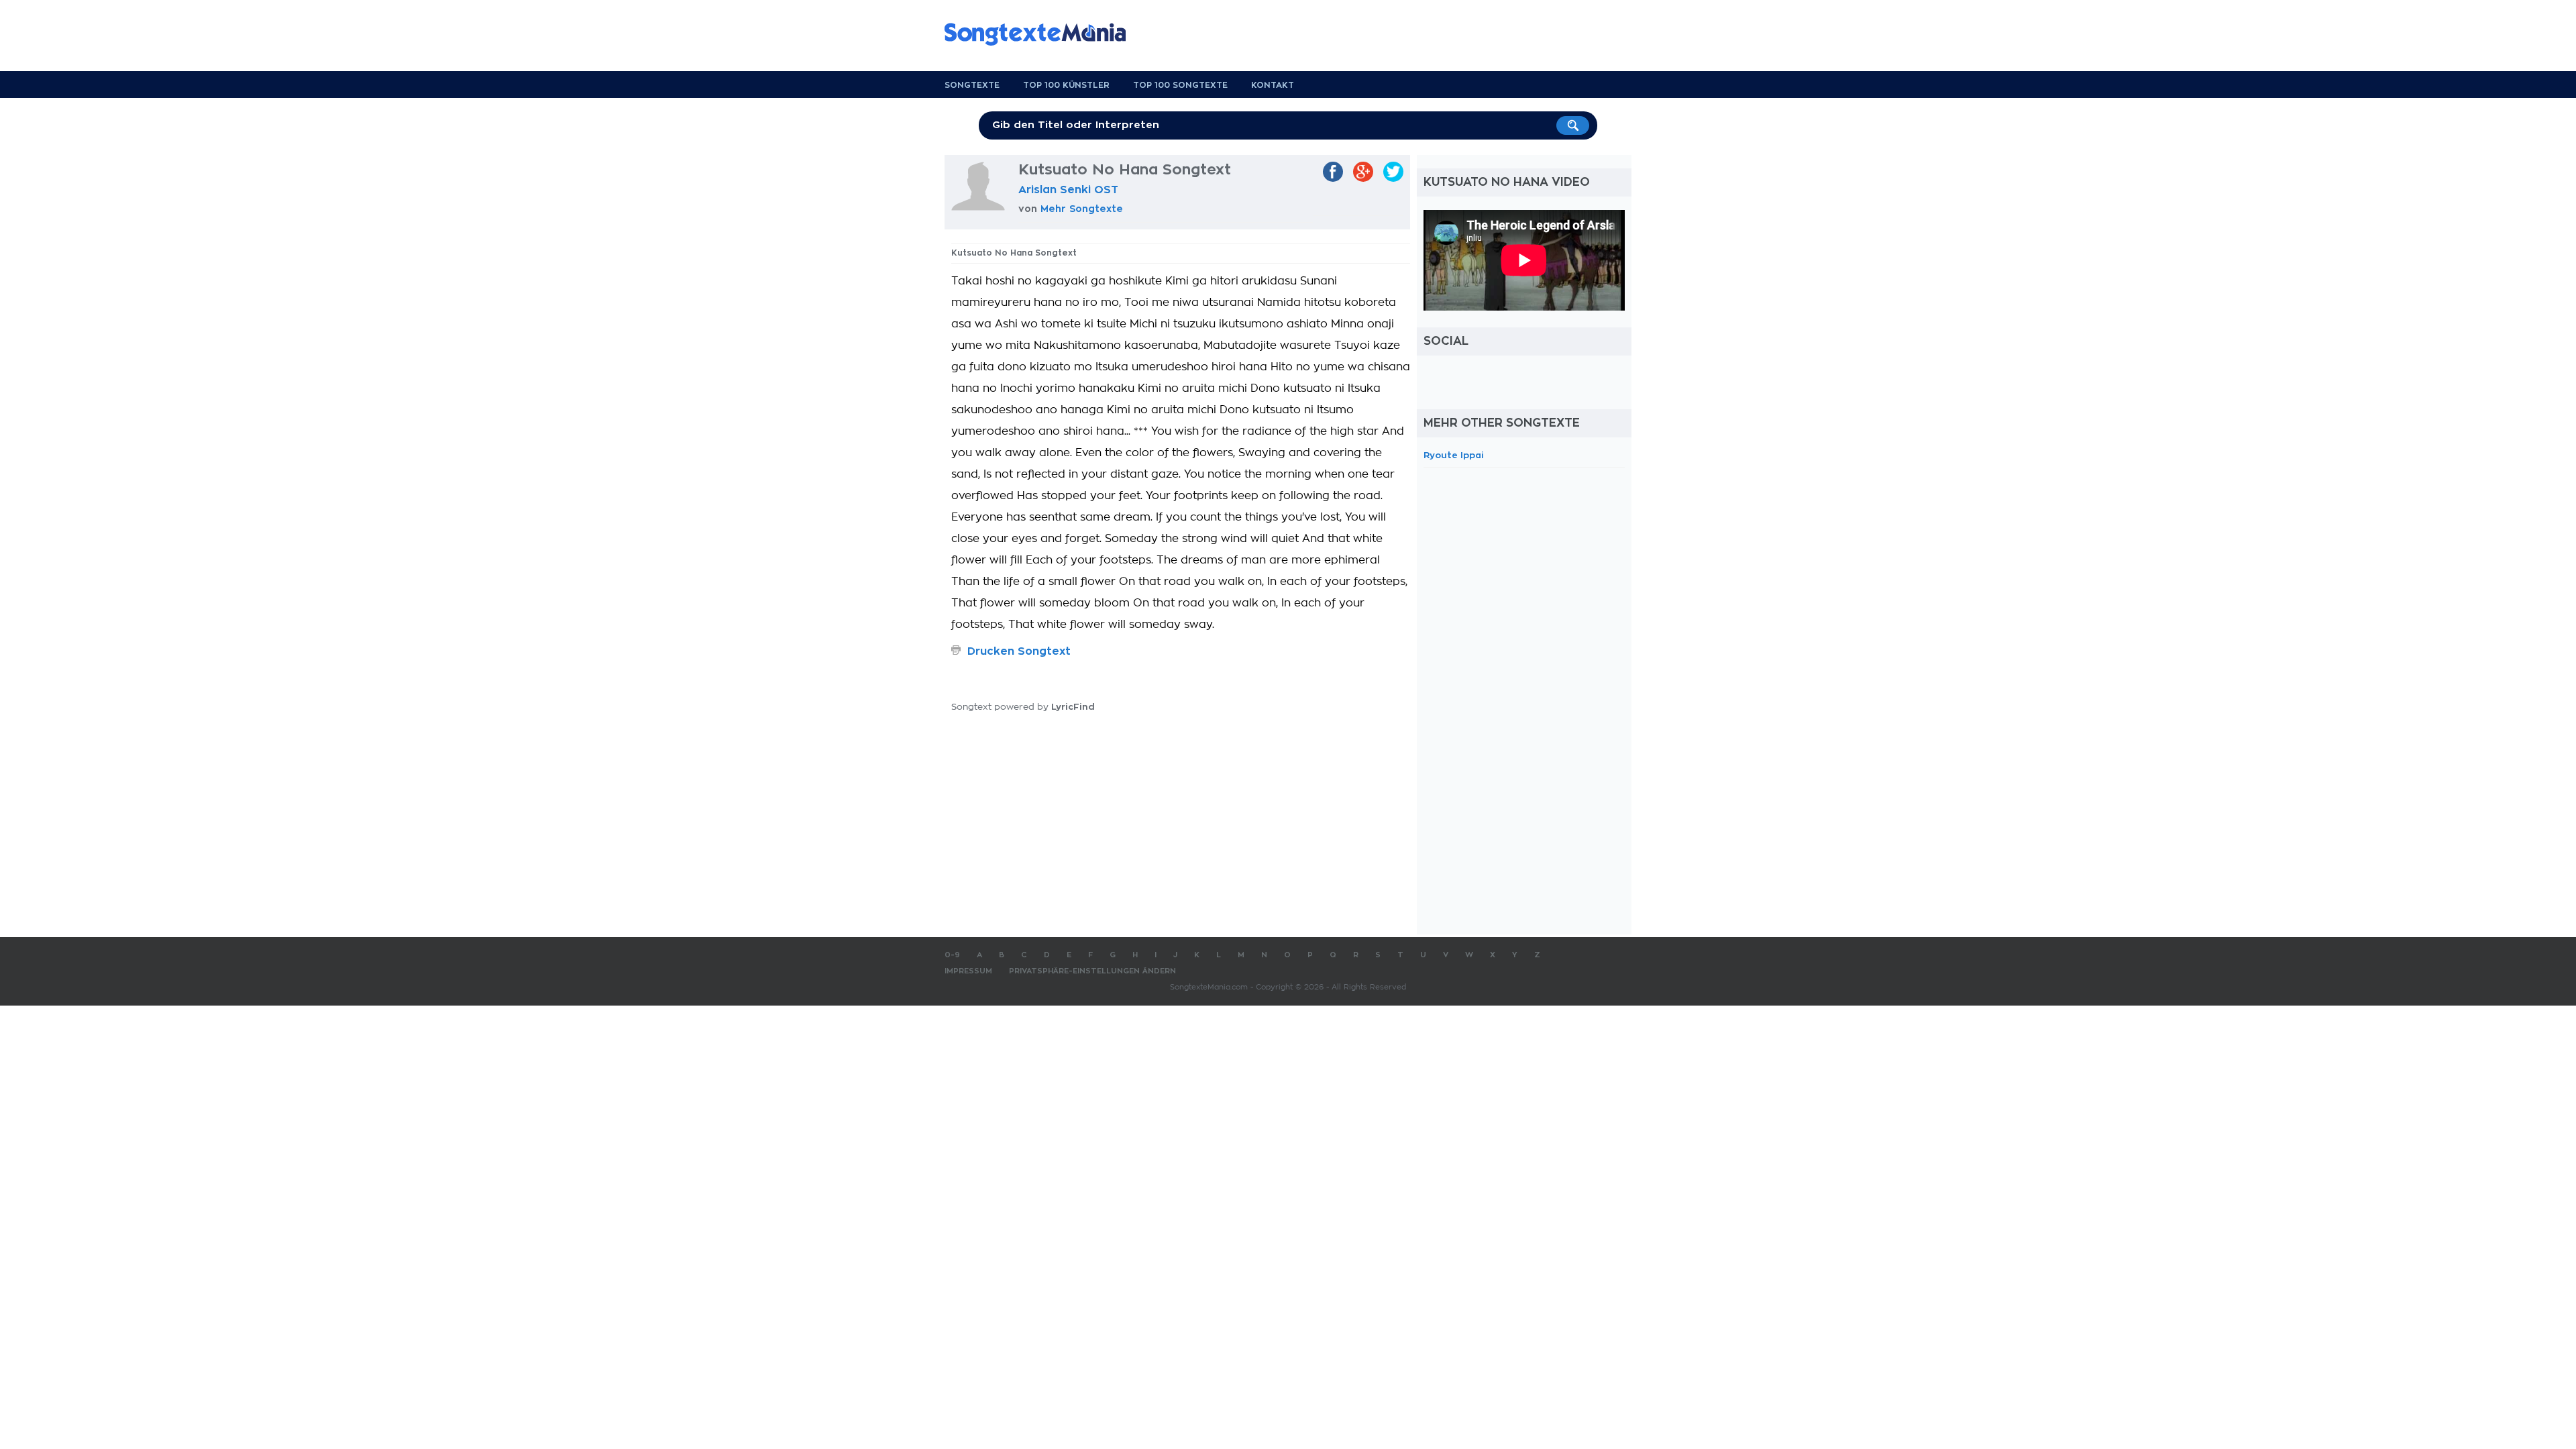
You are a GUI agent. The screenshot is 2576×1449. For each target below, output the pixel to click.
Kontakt (1273, 85)
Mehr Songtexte (1082, 209)
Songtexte (972, 85)
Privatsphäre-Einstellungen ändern (1092, 971)
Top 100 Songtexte (1180, 85)
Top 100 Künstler (1066, 85)
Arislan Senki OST (1068, 190)
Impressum (968, 971)
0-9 (952, 955)
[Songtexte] (1042, 34)
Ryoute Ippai (1454, 455)
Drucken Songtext (1019, 651)
